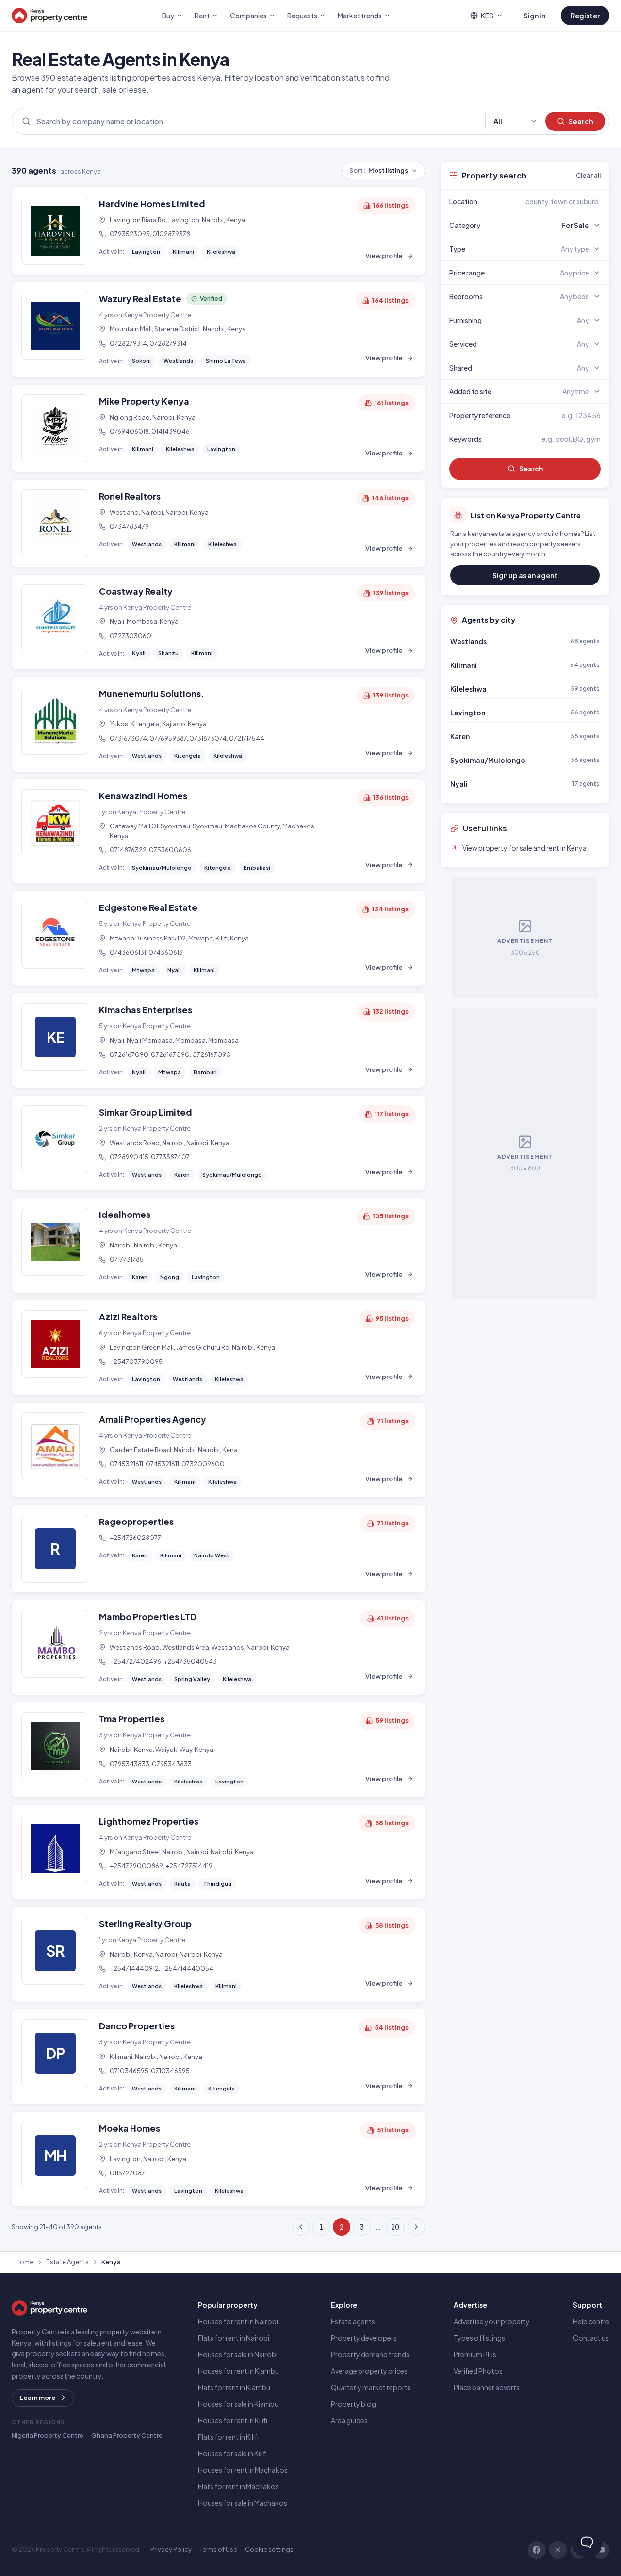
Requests (302, 16)
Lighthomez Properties (149, 1821)
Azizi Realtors (128, 1317)
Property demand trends (370, 2354)
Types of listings (479, 2338)
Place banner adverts (487, 2387)
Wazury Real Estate (140, 299)
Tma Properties (132, 1719)
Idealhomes (125, 1214)
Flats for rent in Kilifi (228, 2437)
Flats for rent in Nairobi (234, 2338)
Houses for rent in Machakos (243, 2470)
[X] (558, 2550)
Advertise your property (492, 2321)
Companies (248, 16)
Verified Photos (478, 2371)
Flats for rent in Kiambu (234, 2387)
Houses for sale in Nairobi (238, 2354)
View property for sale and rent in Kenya (524, 848)
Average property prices (369, 2371)
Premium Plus (475, 2354)
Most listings (379, 170)
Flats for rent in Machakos (238, 2486)
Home (25, 2262)
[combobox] (548, 201)
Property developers (364, 2338)
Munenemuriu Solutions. (152, 693)
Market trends (360, 16)
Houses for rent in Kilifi (233, 2420)
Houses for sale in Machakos (243, 2503)
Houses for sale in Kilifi (232, 2453)
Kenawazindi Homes (143, 796)
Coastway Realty (136, 591)
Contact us (591, 2338)
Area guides (349, 2420)
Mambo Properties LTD (148, 1616)
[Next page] (416, 2227)
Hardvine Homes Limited (152, 203)
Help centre (591, 2321)
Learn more (38, 2398)
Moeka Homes (130, 2128)
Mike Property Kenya (144, 401)
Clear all (588, 175)
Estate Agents (67, 2262)
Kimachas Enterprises (146, 1010)
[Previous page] (301, 2227)
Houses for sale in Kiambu (238, 2404)
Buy (168, 16)
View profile (384, 256)
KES (487, 16)
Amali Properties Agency (153, 1419)
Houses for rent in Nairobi (238, 2321)
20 (395, 2227)
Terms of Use (218, 2549)
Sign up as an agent (525, 575)
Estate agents (353, 2321)
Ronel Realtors (130, 496)
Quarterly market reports (371, 2387)
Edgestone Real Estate (148, 907)
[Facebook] (537, 2550)
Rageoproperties (136, 1521)
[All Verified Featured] (515, 122)
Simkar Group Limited (146, 1112)
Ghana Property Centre (127, 2435)
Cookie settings (269, 2549)
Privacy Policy (171, 2549)
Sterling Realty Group (145, 1923)
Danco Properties (137, 2026)
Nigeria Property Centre (48, 2435)
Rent (202, 16)
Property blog (353, 2404)
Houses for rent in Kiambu (238, 2371)
